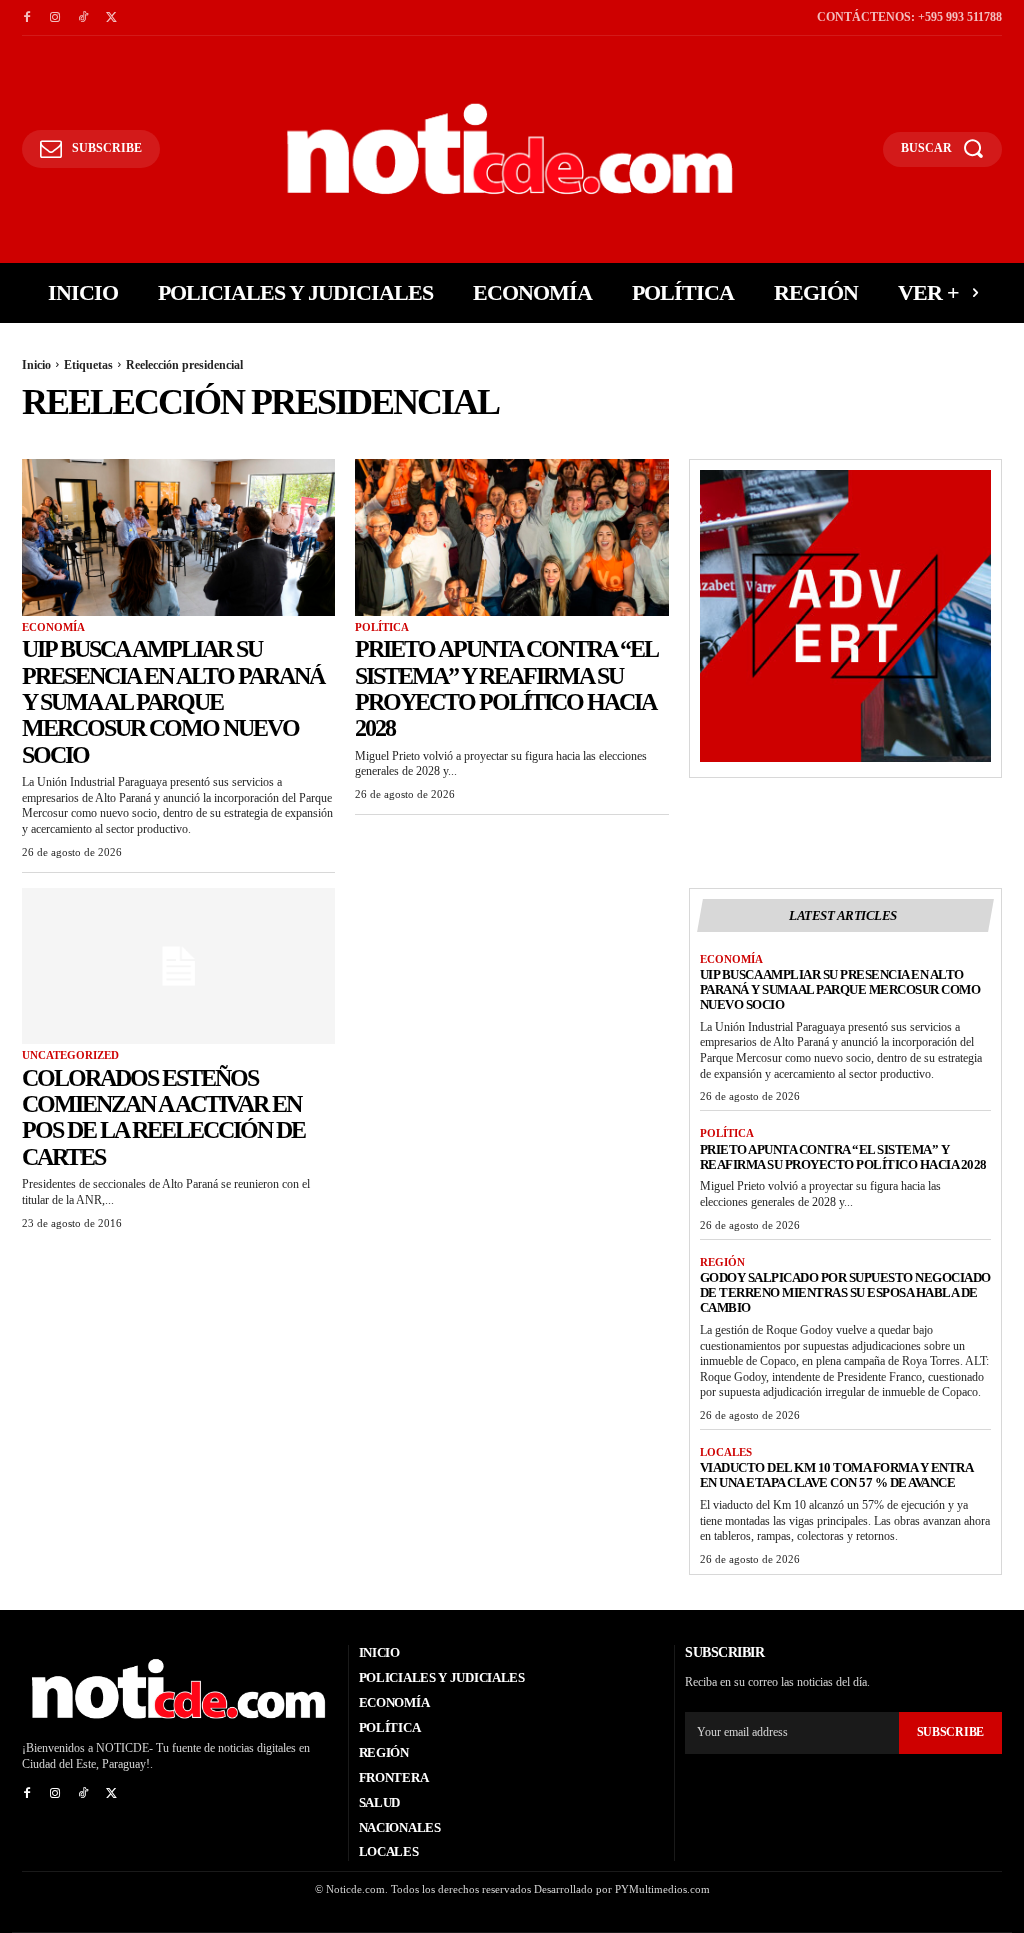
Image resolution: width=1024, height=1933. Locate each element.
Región (722, 1262)
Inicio (36, 365)
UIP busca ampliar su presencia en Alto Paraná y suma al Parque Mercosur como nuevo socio (173, 702)
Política (382, 627)
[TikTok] (83, 18)
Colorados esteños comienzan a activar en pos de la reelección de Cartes (163, 1117)
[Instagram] (55, 18)
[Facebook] (27, 18)
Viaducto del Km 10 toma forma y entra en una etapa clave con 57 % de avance (837, 1475)
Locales (726, 1452)
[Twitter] (111, 18)
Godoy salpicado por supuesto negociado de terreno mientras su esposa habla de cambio (845, 1292)
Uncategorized (70, 1055)
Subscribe (950, 1732)
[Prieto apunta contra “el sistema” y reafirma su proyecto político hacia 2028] (511, 537)
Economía (53, 627)
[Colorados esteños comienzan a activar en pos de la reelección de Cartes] (178, 966)
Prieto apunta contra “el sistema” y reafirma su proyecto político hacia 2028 (506, 688)
